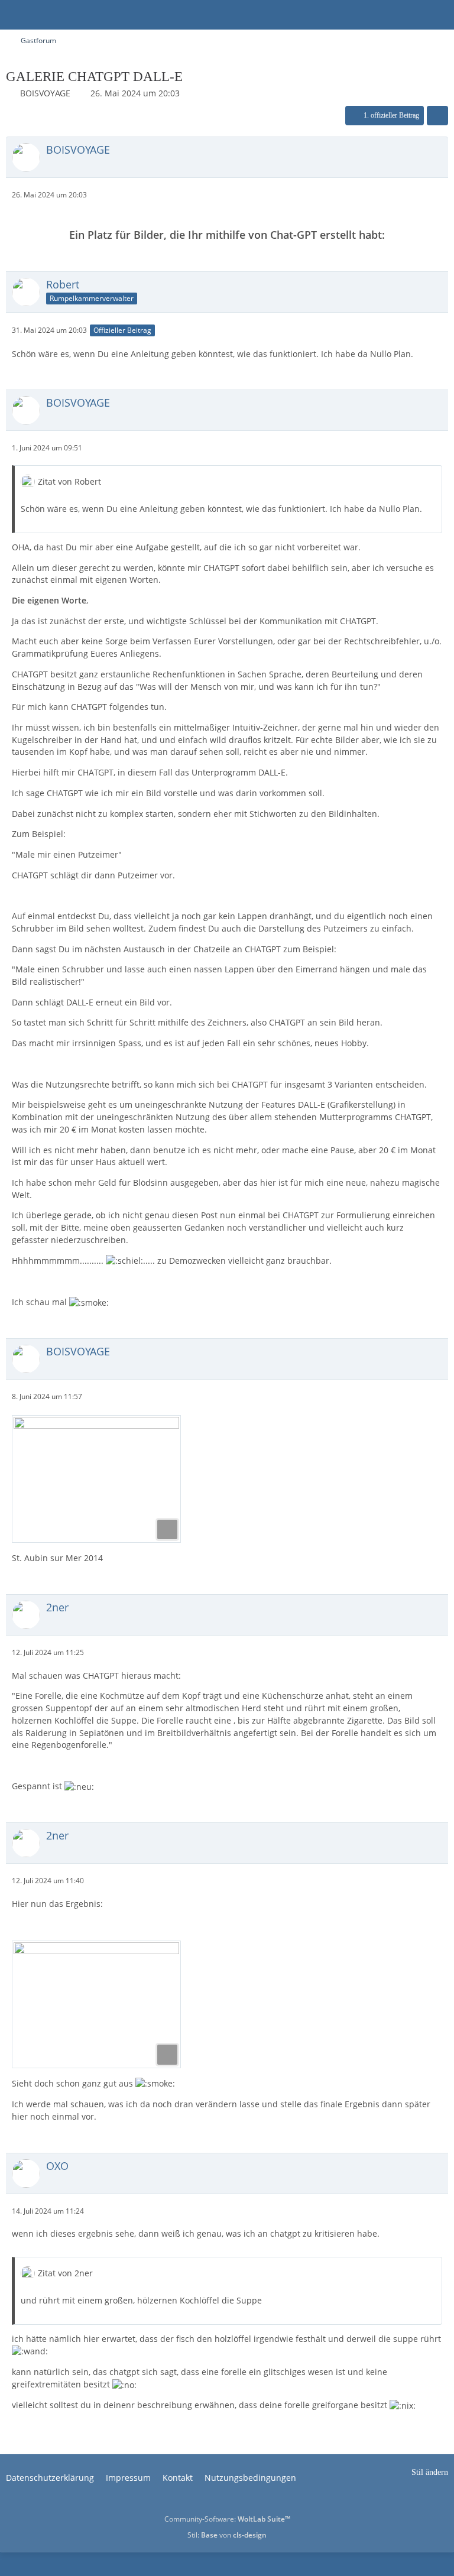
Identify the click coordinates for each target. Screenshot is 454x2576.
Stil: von (227, 2535)
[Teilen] (437, 116)
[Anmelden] (409, 15)
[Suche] (380, 15)
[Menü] (439, 15)
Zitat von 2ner (65, 2273)
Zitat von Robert (69, 481)
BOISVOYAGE (45, 93)
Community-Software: (227, 2519)
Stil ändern (430, 2472)
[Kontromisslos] (6, 15)
